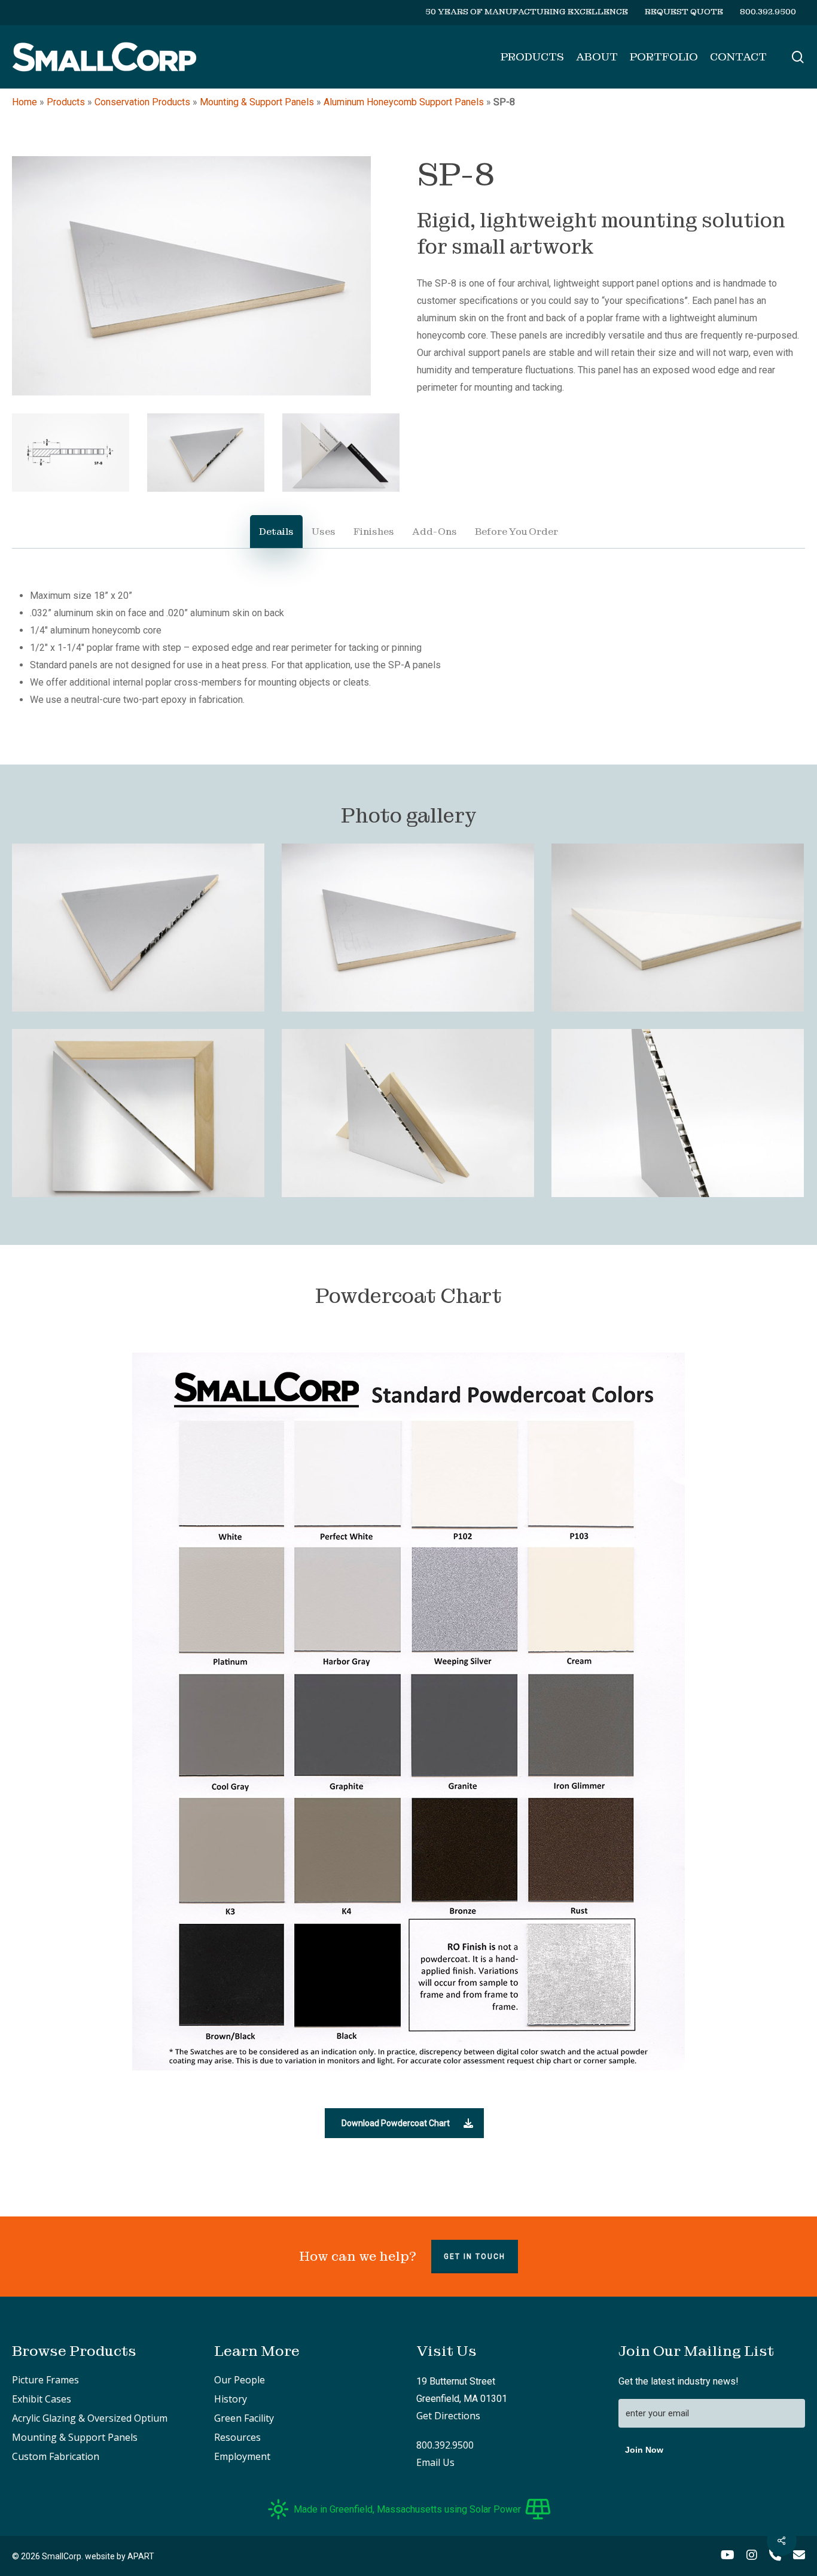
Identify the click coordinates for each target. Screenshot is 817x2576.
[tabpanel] (408, 648)
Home (25, 102)
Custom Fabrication (56, 2456)
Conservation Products (142, 102)
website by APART (120, 2556)
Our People (240, 2380)
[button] (404, 2123)
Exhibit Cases (42, 2399)
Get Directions (448, 2416)
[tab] (276, 532)
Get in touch (475, 2257)
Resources (237, 2437)
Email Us (435, 2462)
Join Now (644, 2450)
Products (66, 102)
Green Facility (244, 2418)
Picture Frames (45, 2380)
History (231, 2399)
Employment (242, 2456)
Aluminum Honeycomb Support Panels (404, 102)
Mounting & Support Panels (257, 102)
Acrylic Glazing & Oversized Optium (90, 2418)
